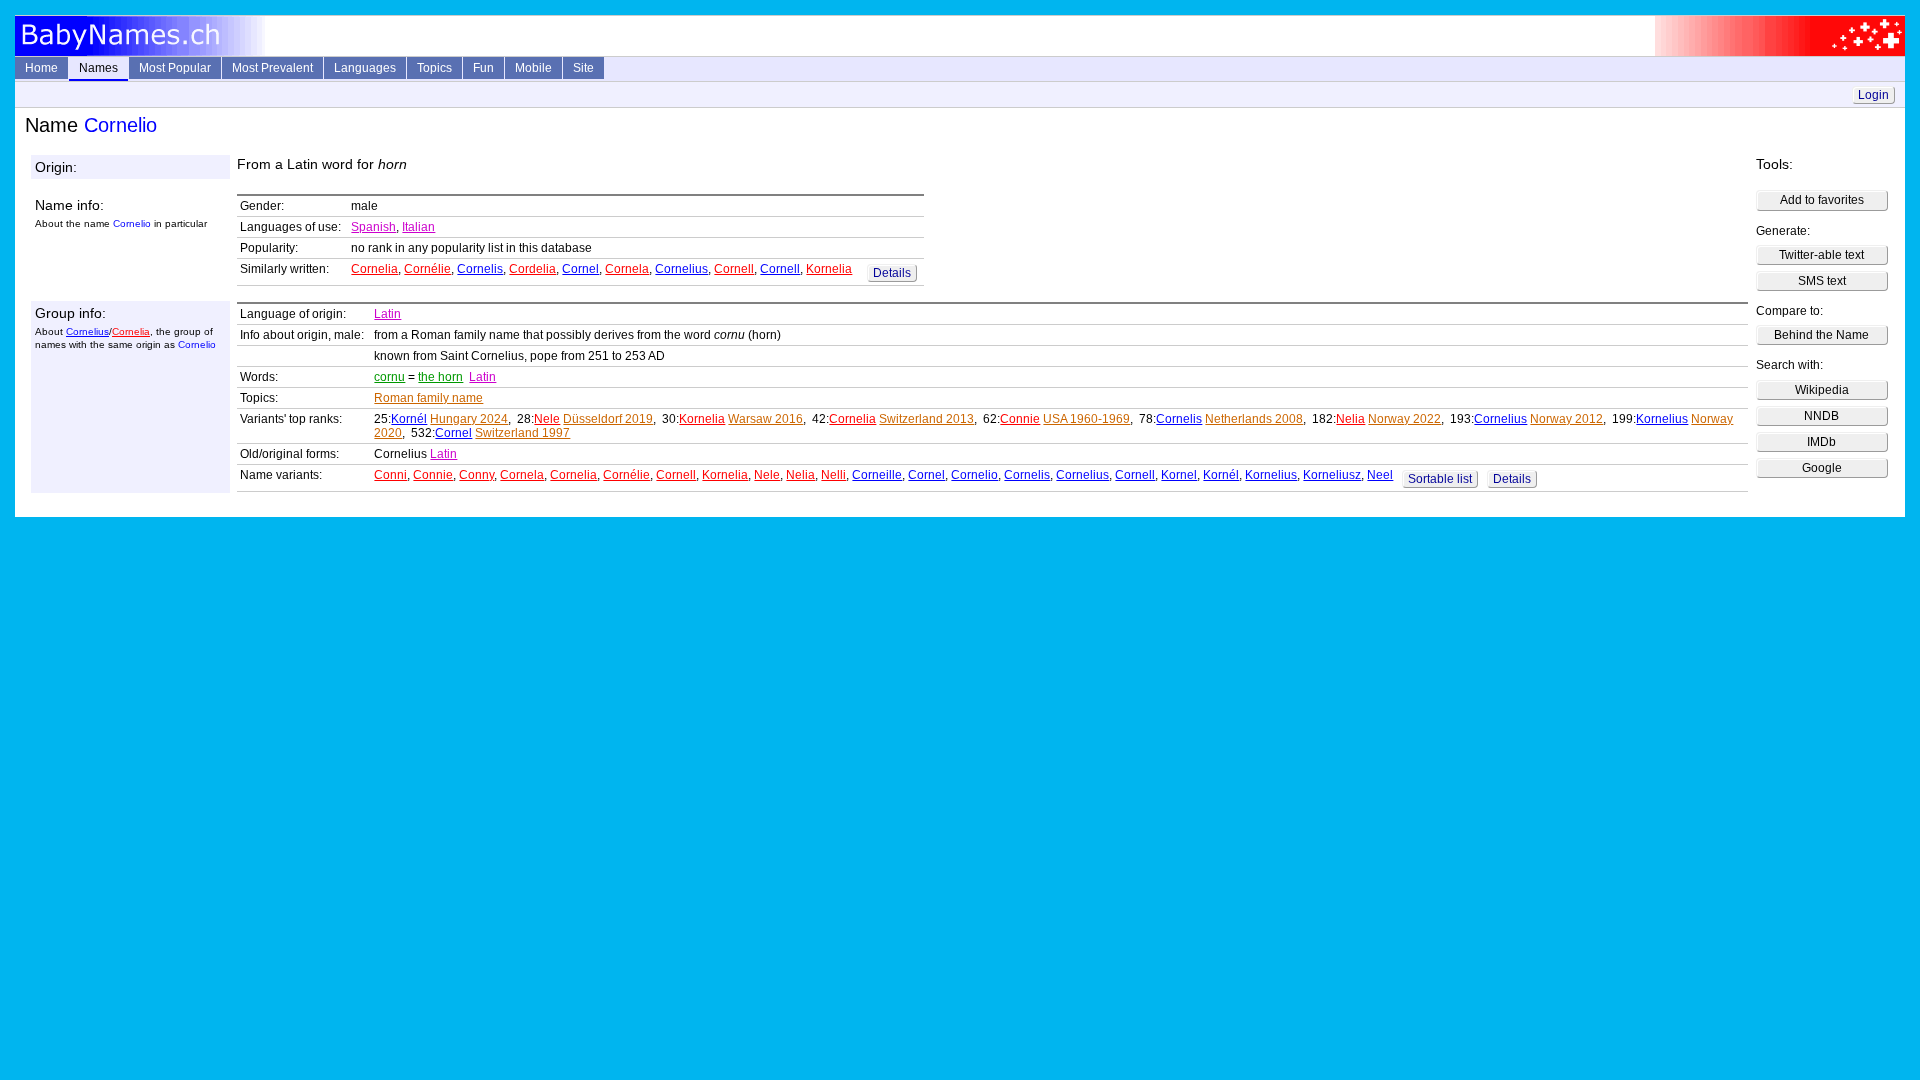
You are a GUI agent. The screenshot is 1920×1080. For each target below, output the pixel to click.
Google (1822, 468)
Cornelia (374, 269)
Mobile (533, 68)
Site (583, 68)
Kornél (409, 419)
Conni (390, 475)
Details (892, 273)
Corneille (877, 475)
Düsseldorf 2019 (608, 419)
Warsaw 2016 (765, 419)
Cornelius (681, 269)
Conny (476, 475)
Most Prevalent (272, 68)
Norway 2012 (1566, 419)
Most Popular (175, 68)
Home (41, 68)
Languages (365, 68)
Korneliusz (1332, 475)
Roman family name (428, 398)
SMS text (1822, 281)
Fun (483, 68)
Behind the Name (1821, 335)
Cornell (734, 269)
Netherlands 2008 (1254, 419)
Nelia (1350, 419)
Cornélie (427, 269)
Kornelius (1662, 419)
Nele (547, 419)
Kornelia (829, 269)
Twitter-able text (1821, 255)
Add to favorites (1822, 200)
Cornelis (480, 269)
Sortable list (1440, 479)
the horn (440, 377)
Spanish (373, 227)
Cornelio (974, 475)
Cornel (580, 269)
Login (1873, 95)
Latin (387, 314)
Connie (1020, 419)
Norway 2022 (1404, 419)
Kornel (1179, 475)
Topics (434, 68)
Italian (418, 227)
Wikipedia (1822, 390)
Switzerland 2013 (926, 419)
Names (98, 68)
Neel (1380, 475)
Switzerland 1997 (522, 433)
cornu (389, 377)
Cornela (627, 269)
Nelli (833, 475)
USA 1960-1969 (1086, 419)
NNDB (1821, 416)
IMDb (1821, 442)
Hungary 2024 (469, 419)
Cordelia (532, 269)
